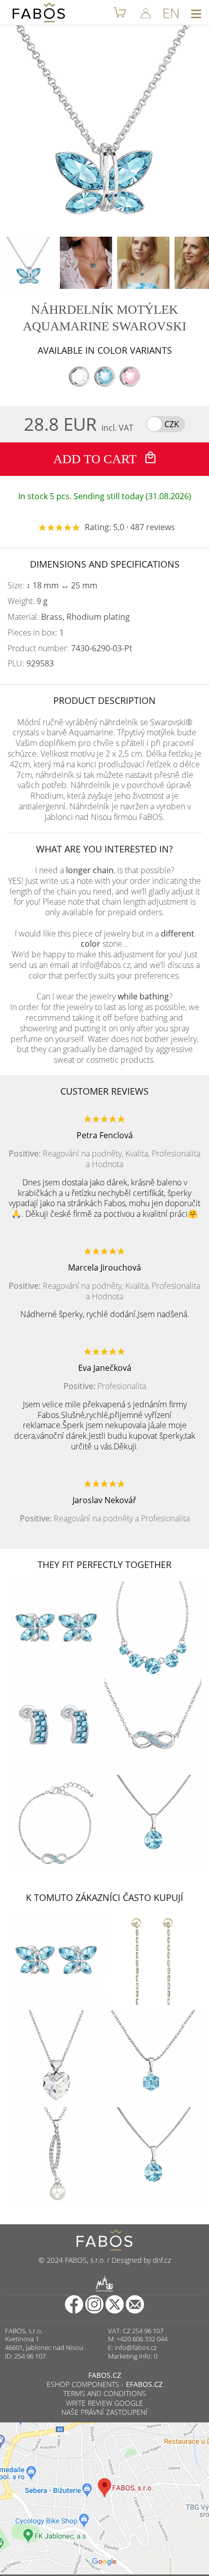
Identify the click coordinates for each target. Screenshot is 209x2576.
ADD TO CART (96, 459)
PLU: (31, 664)
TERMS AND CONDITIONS (105, 2393)
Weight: (28, 601)
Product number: (70, 648)
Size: (53, 586)
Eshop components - (105, 2384)
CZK (172, 424)
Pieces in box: (36, 633)
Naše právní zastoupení (104, 2412)
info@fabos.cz (136, 2347)
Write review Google (104, 2403)
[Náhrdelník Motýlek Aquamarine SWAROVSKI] (29, 263)
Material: (69, 617)
